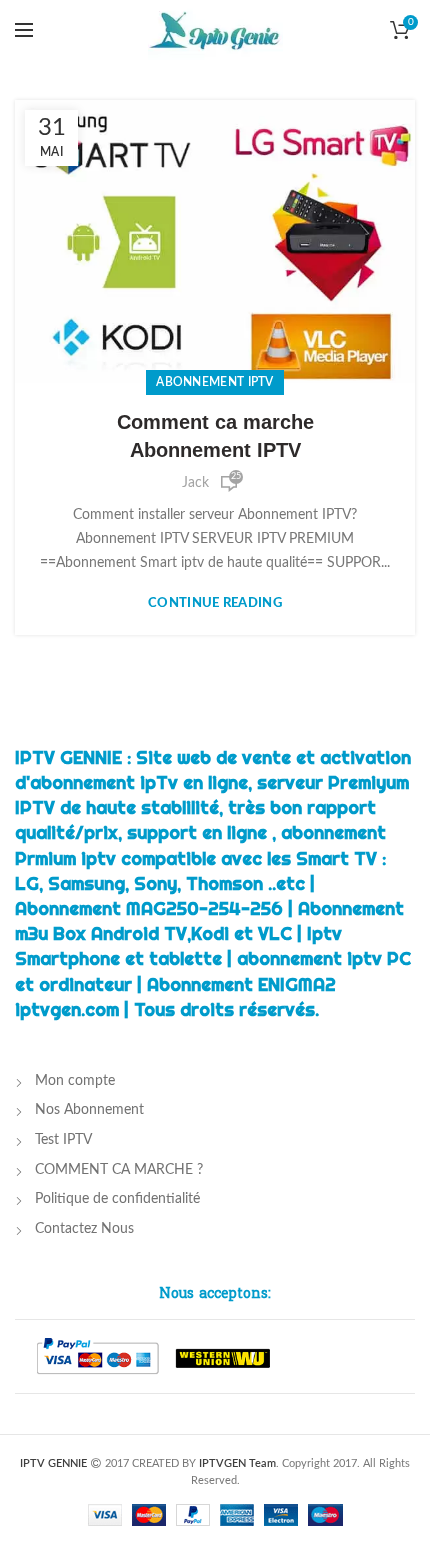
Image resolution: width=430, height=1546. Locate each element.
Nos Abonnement (89, 1110)
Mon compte (75, 1081)
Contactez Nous (84, 1229)
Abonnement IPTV (215, 382)
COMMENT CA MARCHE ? (119, 1170)
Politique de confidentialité (117, 1199)
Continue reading (215, 603)
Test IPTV (63, 1140)
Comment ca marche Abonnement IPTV (215, 436)
